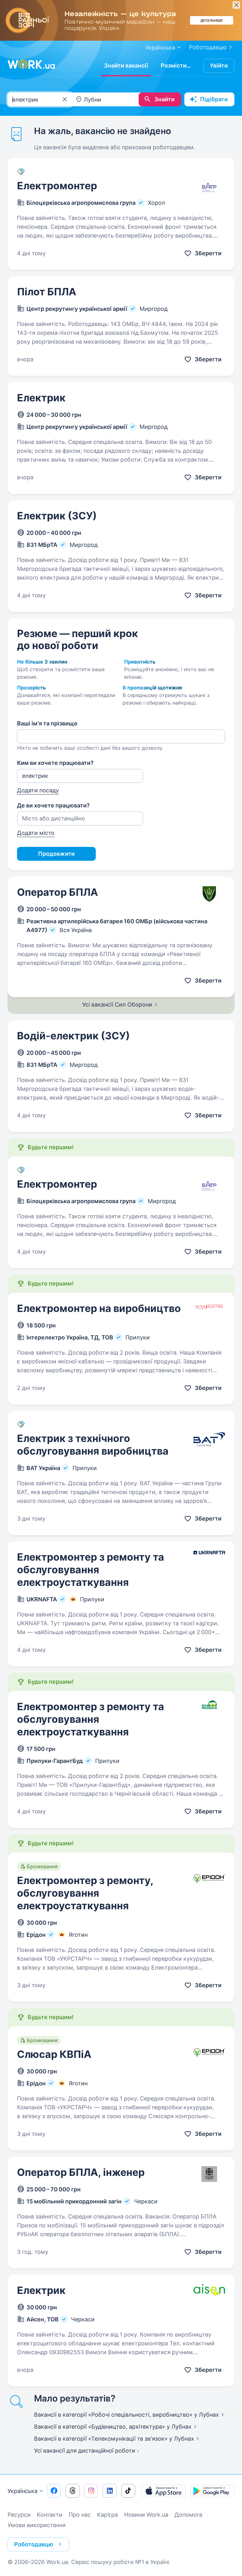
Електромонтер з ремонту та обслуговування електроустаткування (91, 1570)
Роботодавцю (208, 47)
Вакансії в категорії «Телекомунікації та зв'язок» (114, 2439)
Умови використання (37, 2525)
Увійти (219, 65)
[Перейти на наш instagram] (91, 2491)
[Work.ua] (31, 64)
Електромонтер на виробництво (99, 1308)
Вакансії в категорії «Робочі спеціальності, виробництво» (127, 2415)
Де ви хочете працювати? (53, 805)
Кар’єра (107, 2515)
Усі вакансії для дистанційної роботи (85, 2451)
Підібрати (214, 99)
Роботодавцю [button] (34, 2544)
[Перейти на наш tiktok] (128, 2491)
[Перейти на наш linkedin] (110, 2491)
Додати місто (36, 833)
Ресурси (19, 2515)
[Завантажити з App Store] (164, 2491)
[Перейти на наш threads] (72, 2491)
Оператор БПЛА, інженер (81, 2172)
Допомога (188, 2515)
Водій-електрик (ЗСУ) (73, 1036)
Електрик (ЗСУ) (57, 516)
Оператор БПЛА (58, 892)
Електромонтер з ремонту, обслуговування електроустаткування (85, 1893)
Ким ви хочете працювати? (55, 763)
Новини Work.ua (146, 2515)
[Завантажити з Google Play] (212, 2491)
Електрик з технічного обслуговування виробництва (93, 1445)
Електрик (41, 398)
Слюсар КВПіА (54, 2054)
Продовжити (56, 854)
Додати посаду (38, 790)
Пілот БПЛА (47, 292)
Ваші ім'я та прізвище (47, 723)
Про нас (80, 2515)
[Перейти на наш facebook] (54, 2491)
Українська (23, 2491)
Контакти (50, 2515)
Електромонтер (57, 186)
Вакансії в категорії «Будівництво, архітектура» (113, 2427)
